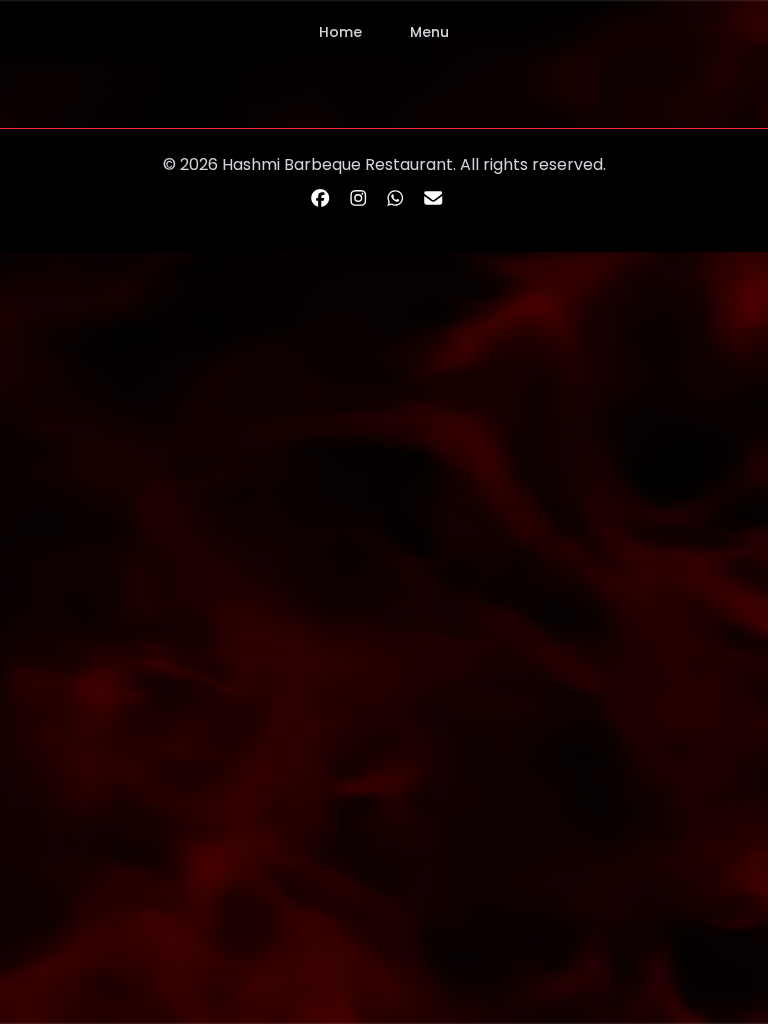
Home (340, 32)
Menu (429, 32)
